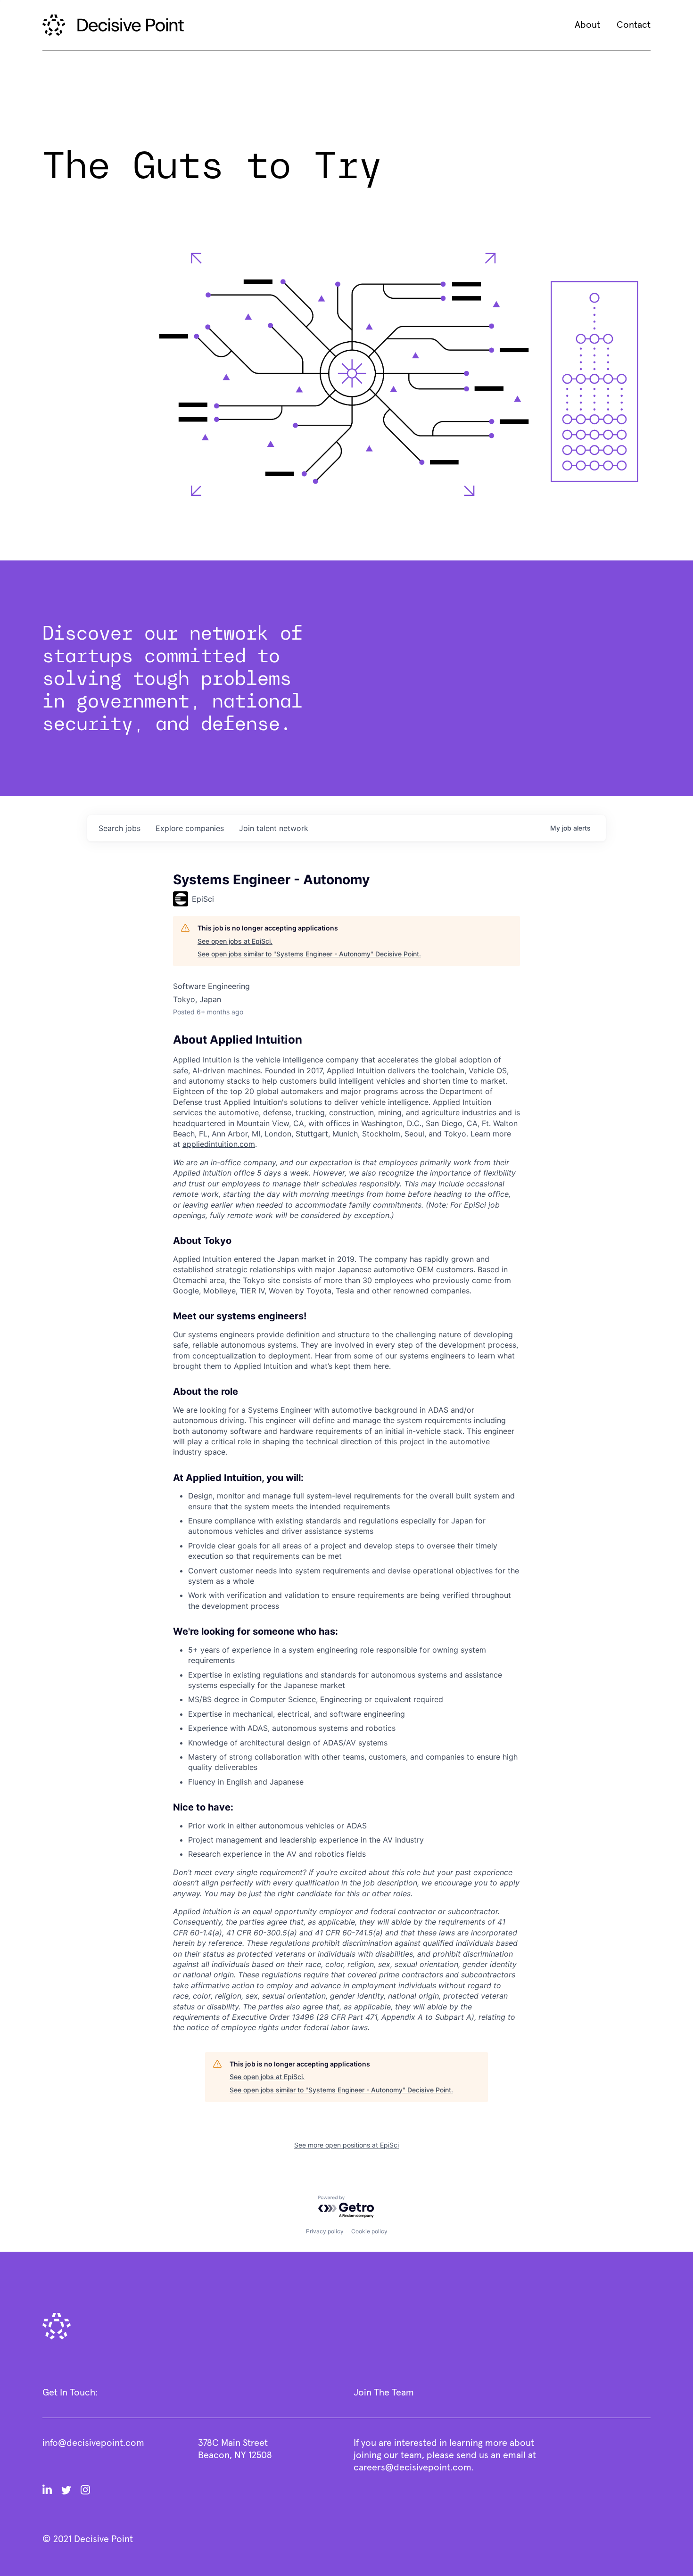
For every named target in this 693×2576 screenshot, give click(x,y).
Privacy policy (325, 2231)
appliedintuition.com (219, 1144)
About (587, 25)
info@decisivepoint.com (93, 2443)
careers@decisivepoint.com (412, 2468)
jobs (120, 828)
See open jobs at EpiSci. (235, 941)
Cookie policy (369, 2231)
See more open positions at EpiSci (346, 2145)
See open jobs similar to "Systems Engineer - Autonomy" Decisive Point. (309, 954)
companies (190, 828)
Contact (634, 25)
